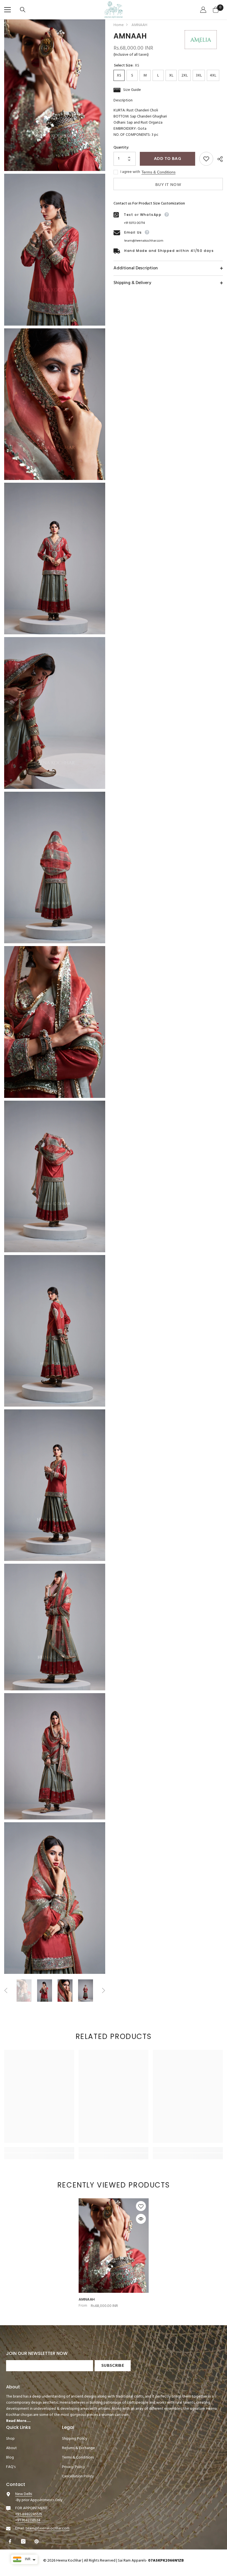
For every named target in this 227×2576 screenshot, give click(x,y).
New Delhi (24, 2494)
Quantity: (121, 148)
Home (119, 25)
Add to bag (167, 159)
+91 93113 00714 (134, 223)
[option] (24, 1991)
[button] (6, 1990)
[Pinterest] (37, 2541)
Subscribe (113, 2366)
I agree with (130, 172)
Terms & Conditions (158, 172)
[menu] (7, 10)
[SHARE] (218, 159)
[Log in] (204, 10)
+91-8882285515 (29, 2514)
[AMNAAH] (114, 2246)
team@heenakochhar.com (144, 241)
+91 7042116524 (28, 2520)
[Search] (23, 10)
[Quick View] (141, 2219)
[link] (39, 2150)
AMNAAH (87, 2300)
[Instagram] (24, 2541)
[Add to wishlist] (206, 159)
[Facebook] (11, 2541)
